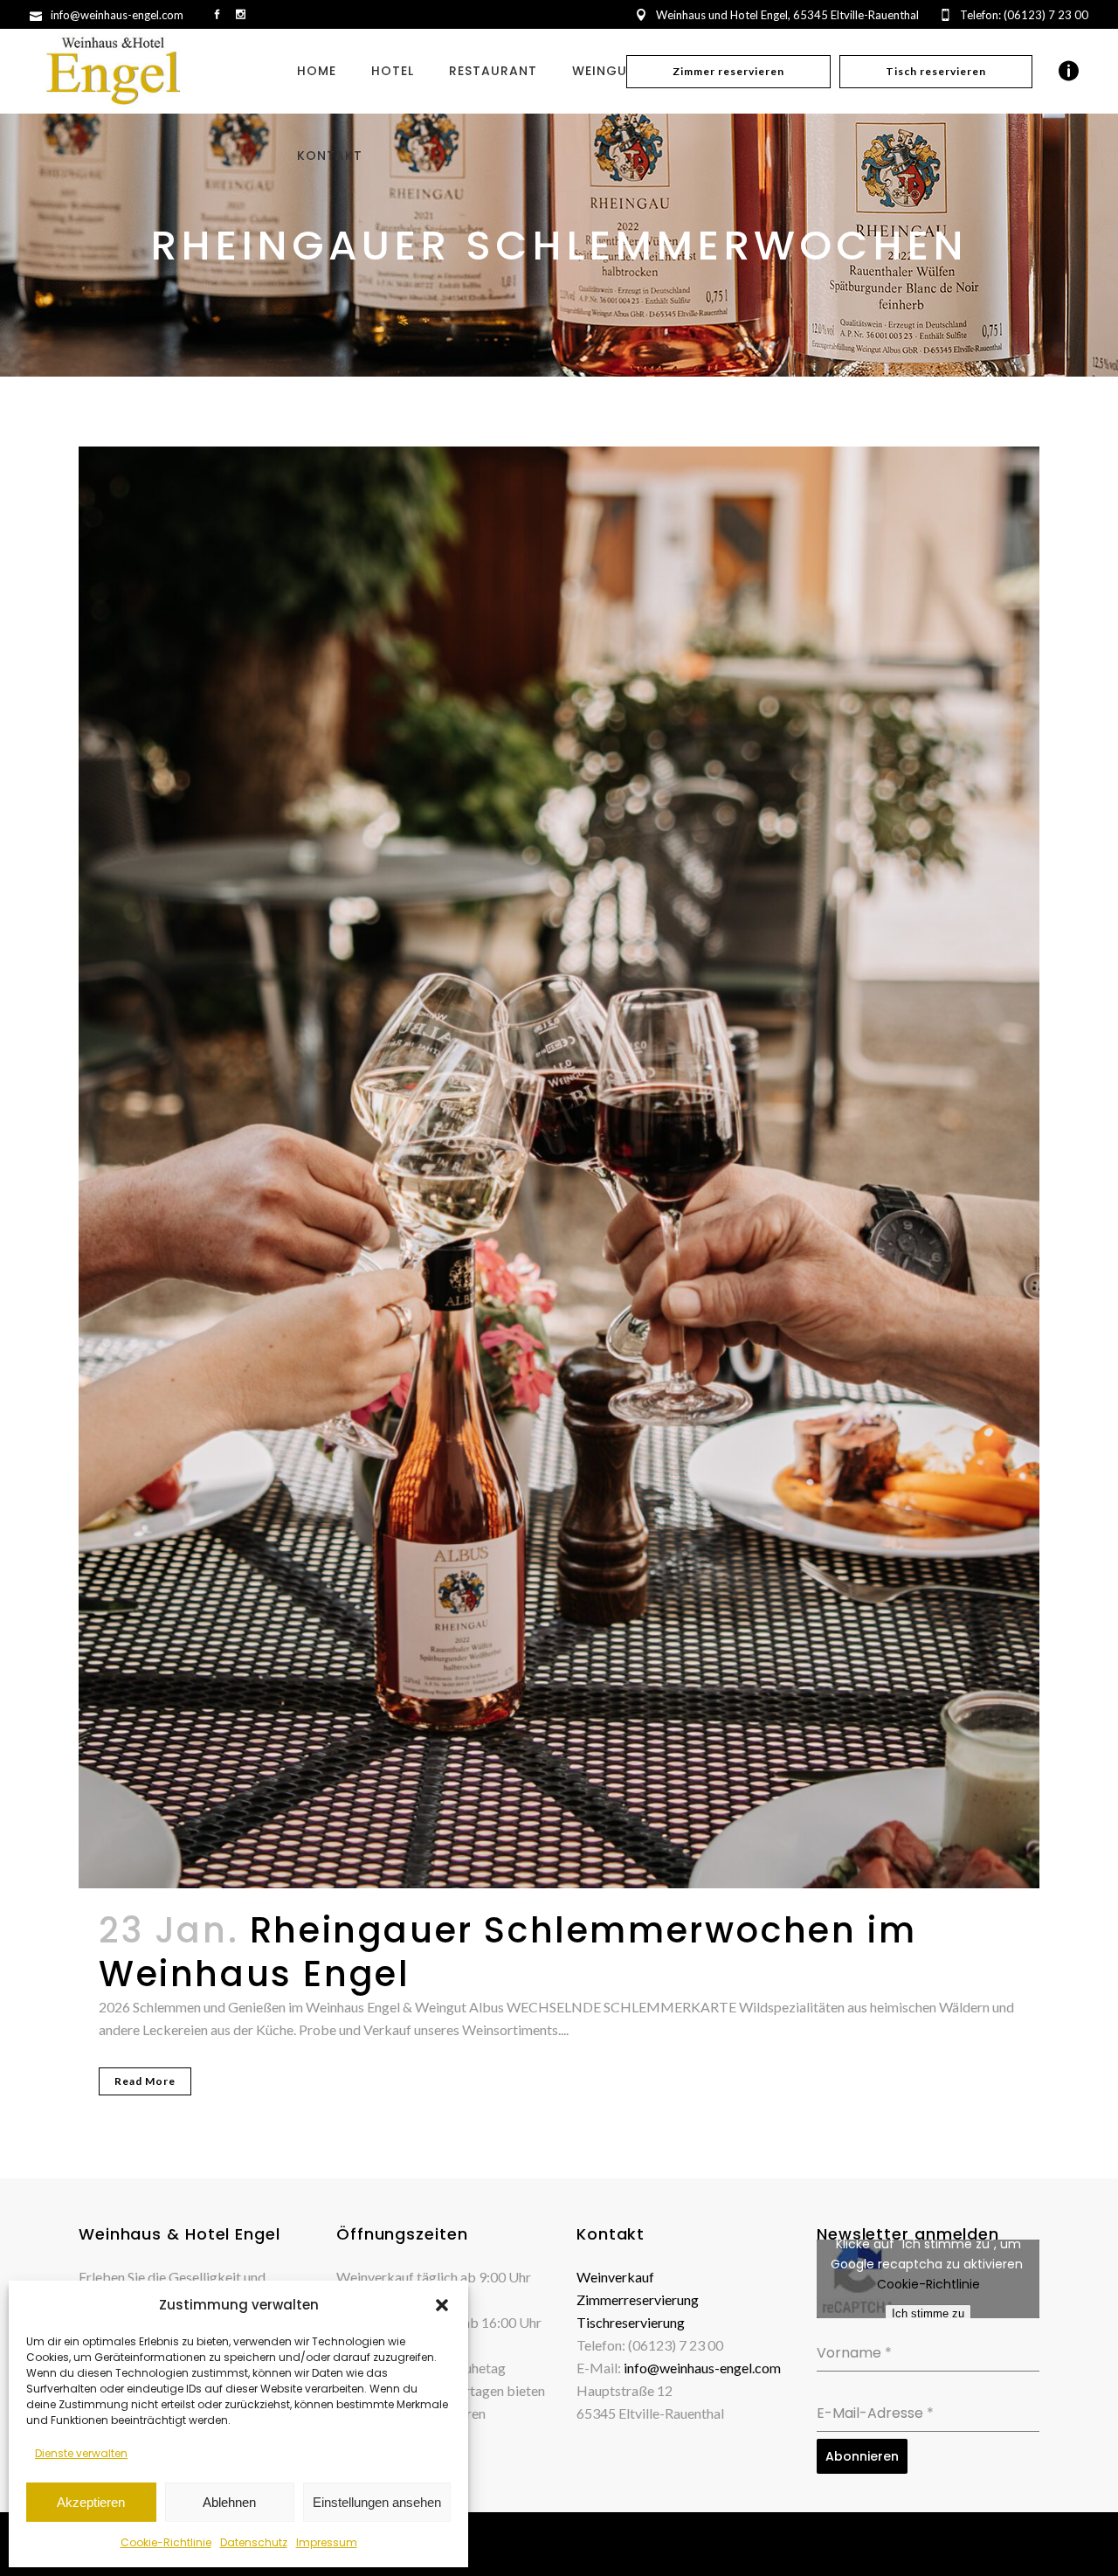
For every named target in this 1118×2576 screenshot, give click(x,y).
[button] (442, 2305)
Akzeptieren (91, 2502)
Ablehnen (229, 2502)
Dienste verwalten (81, 2453)
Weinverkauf (615, 2277)
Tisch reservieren (936, 71)
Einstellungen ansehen (377, 2502)
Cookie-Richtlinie (166, 2542)
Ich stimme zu (928, 2313)
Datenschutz (254, 2542)
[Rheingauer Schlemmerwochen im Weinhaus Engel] (559, 1167)
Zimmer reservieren (728, 71)
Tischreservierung (631, 2322)
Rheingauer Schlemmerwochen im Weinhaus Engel (507, 1952)
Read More (145, 2081)
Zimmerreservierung (638, 2299)
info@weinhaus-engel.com (702, 2368)
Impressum (327, 2542)
